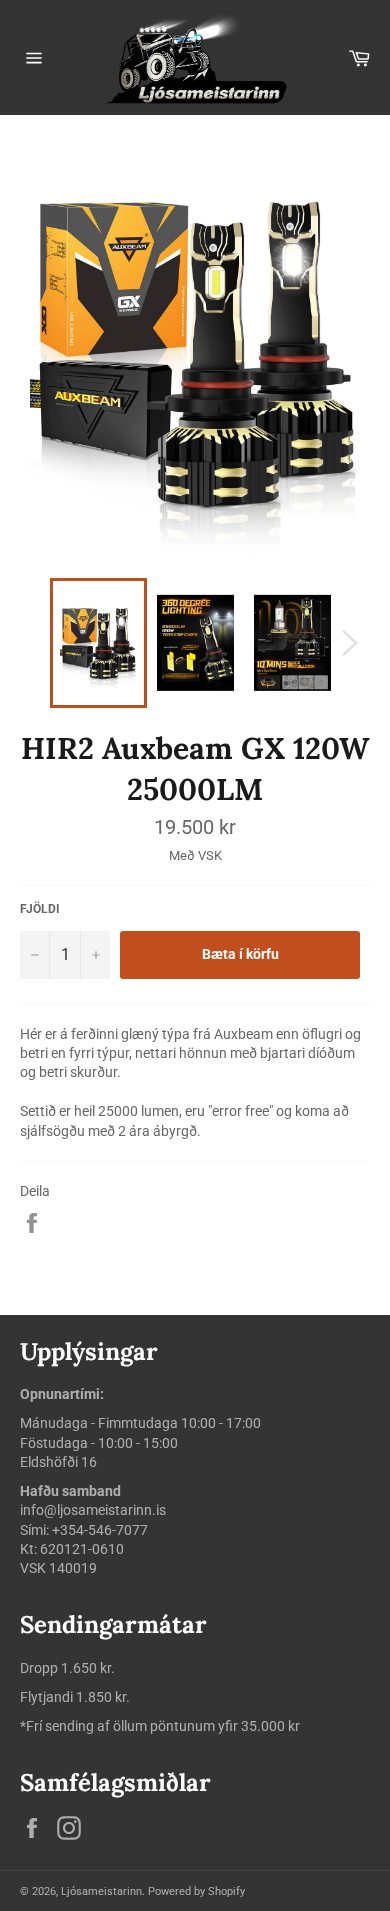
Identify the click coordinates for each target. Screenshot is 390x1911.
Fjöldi (40, 909)
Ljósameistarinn (101, 1891)
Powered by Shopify (196, 1891)
